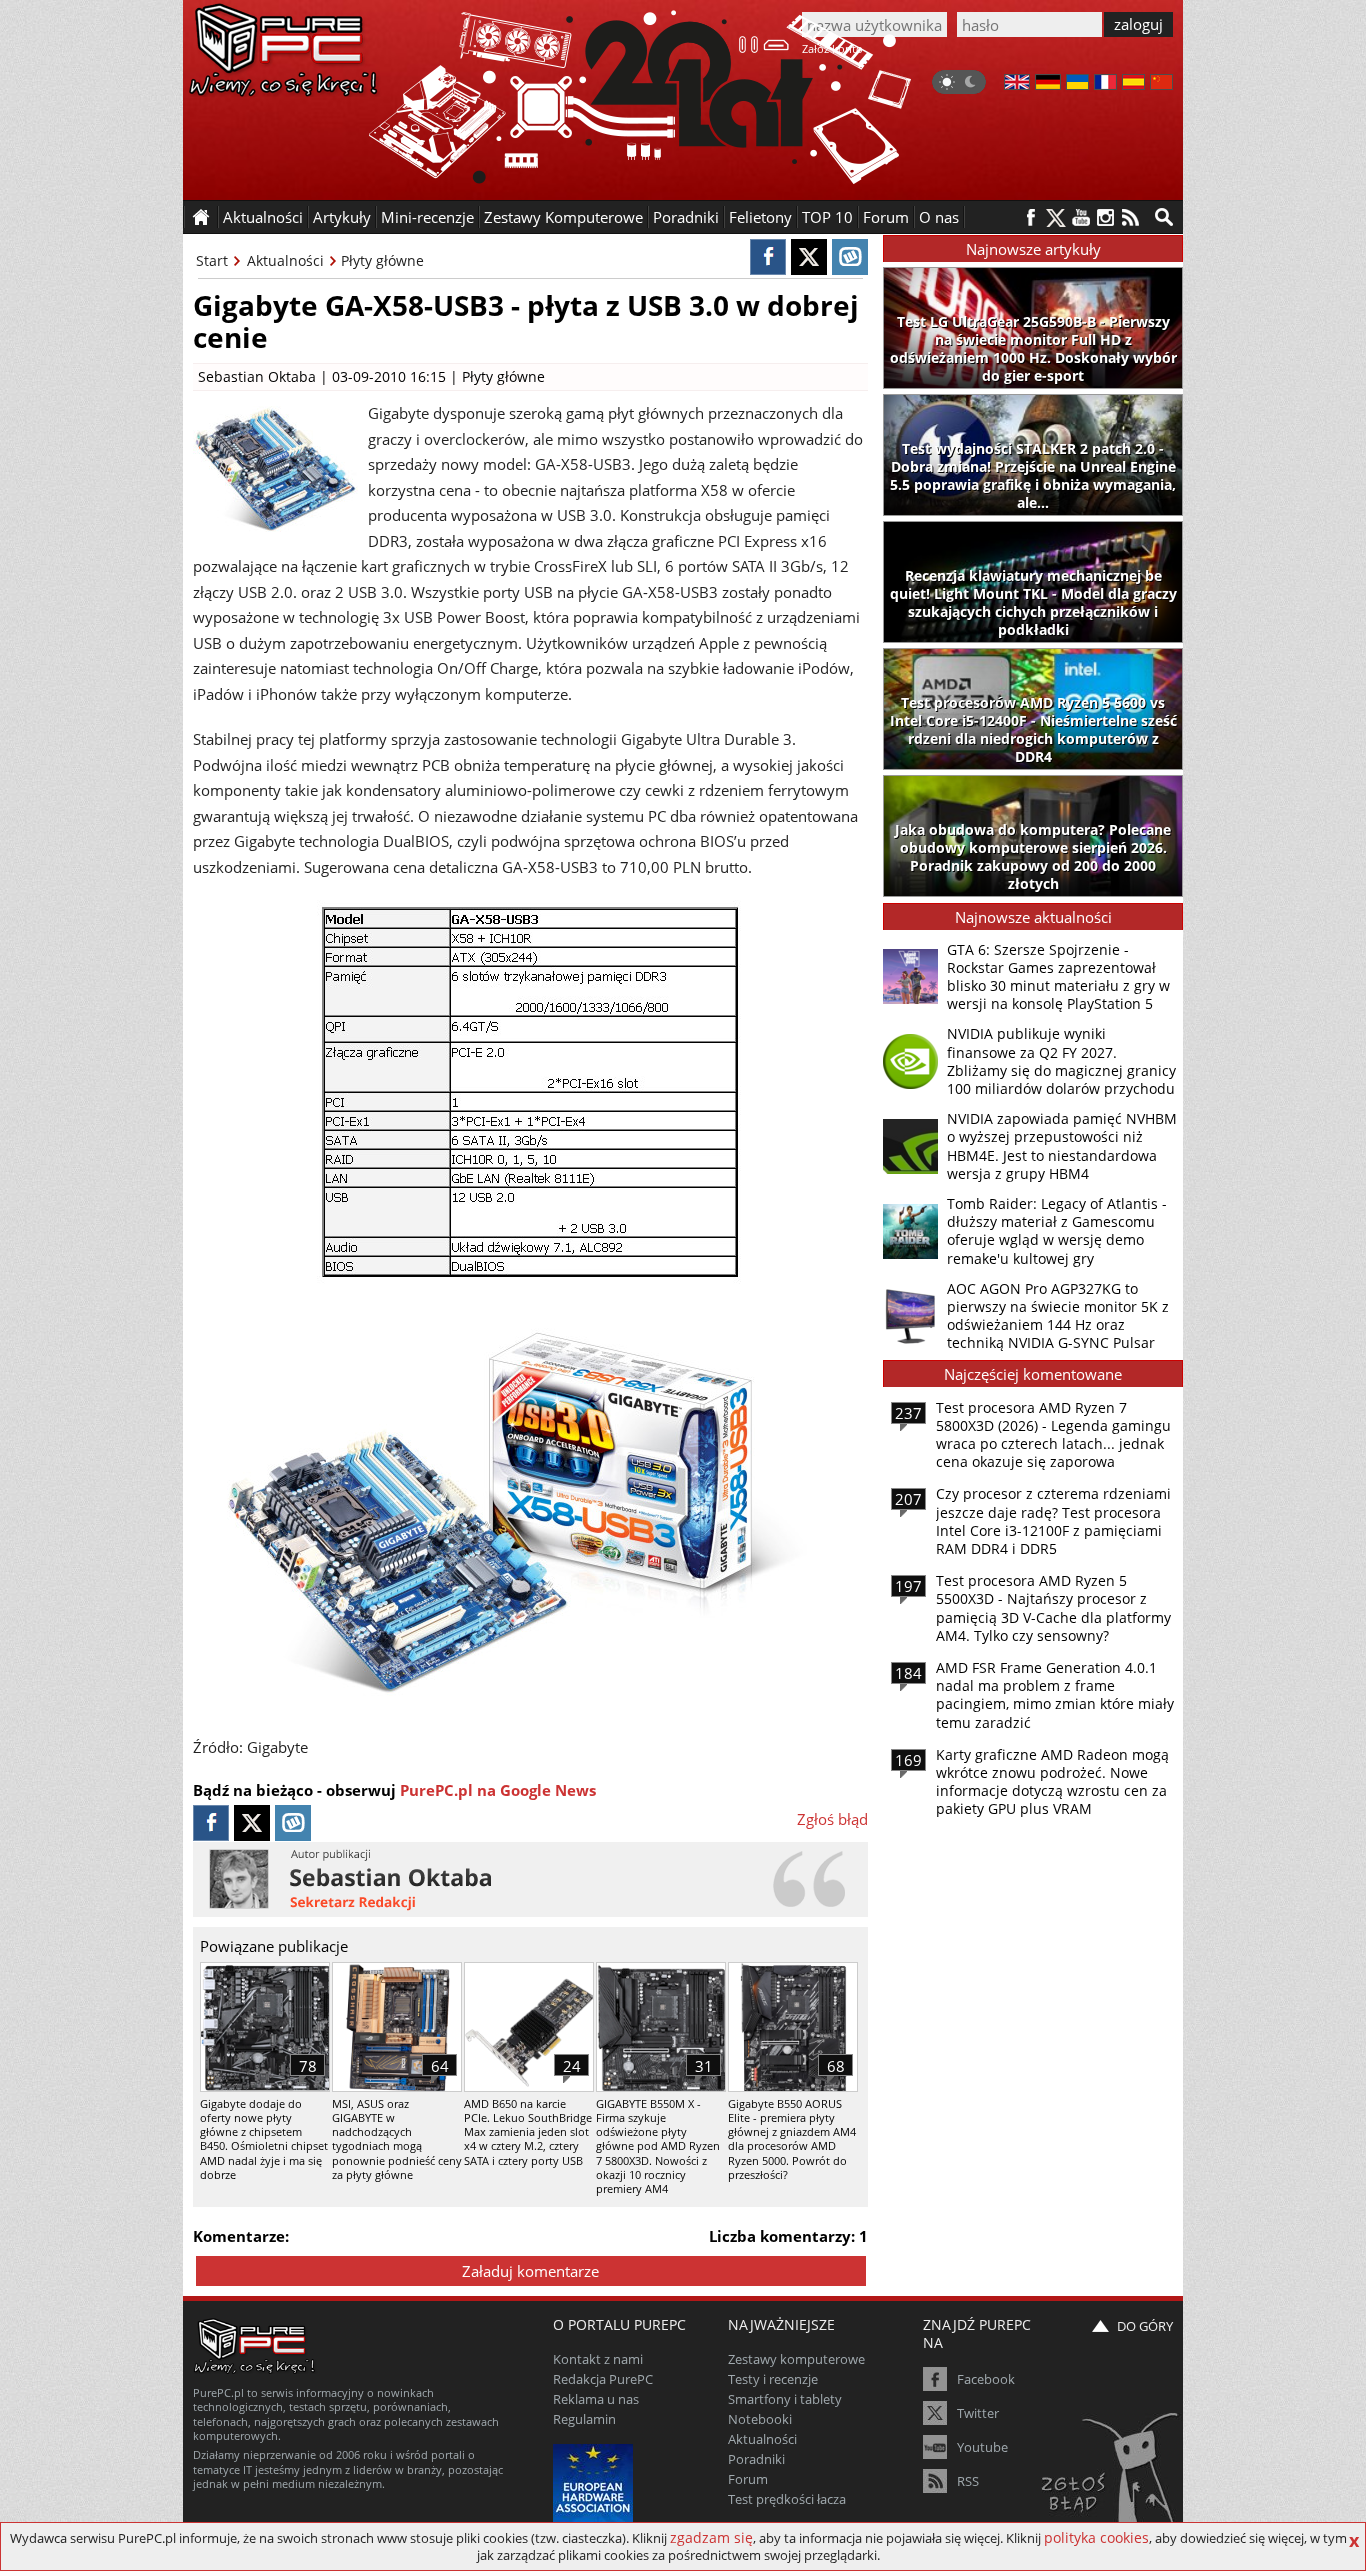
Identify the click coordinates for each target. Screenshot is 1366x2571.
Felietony (760, 217)
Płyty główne (382, 260)
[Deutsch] (1048, 84)
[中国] (1161, 84)
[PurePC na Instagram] (1105, 217)
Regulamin (584, 2419)
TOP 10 (827, 217)
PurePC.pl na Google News (498, 1790)
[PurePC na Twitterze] (1055, 217)
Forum (886, 217)
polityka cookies (1096, 2537)
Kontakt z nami (598, 2359)
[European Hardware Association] (595, 2481)
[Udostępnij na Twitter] (809, 257)
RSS (968, 2481)
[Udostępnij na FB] (768, 257)
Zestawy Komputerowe (563, 217)
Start (212, 260)
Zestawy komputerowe (796, 2359)
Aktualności (285, 260)
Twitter (978, 2413)
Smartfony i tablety (785, 2399)
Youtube (982, 2447)
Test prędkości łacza (787, 2499)
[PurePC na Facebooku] (1030, 217)
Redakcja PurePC (603, 2379)
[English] (1017, 84)
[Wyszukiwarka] (1164, 217)
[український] (1077, 84)
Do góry (1145, 2326)
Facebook (986, 2379)
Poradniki (686, 217)
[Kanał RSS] (1130, 217)
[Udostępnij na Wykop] (850, 257)
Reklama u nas (596, 2399)
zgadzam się (711, 2537)
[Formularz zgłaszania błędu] (1111, 2476)
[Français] (1105, 84)
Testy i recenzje (773, 2379)
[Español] (1133, 84)
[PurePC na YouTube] (1080, 217)
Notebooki (760, 2419)
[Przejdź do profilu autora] (530, 1879)
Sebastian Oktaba (257, 376)
